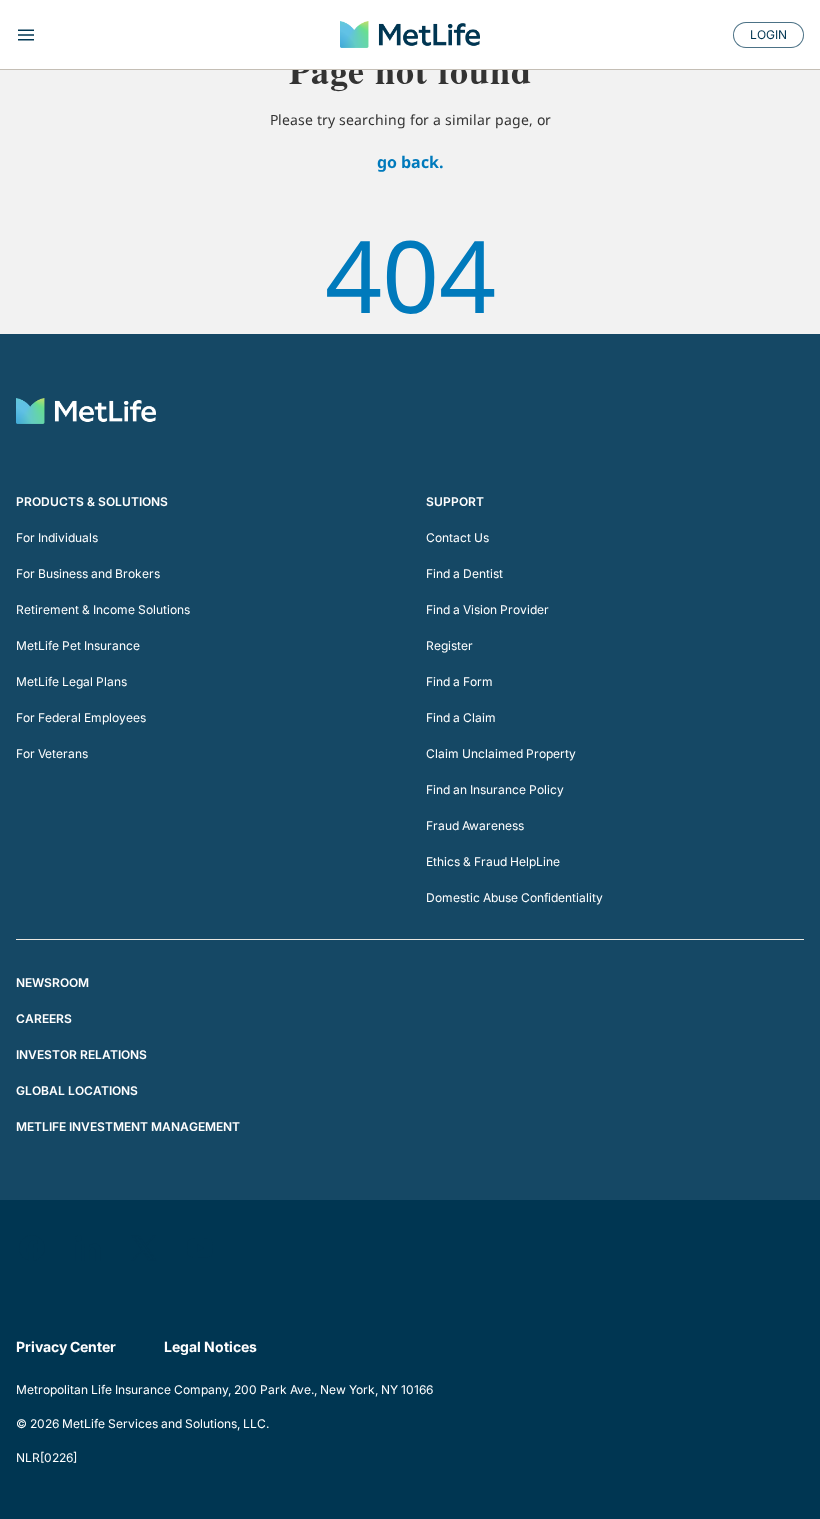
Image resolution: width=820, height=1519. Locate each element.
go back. (410, 162)
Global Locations (77, 1090)
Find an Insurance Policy (495, 789)
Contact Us (457, 537)
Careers (44, 1018)
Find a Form (459, 681)
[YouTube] (200, 1248)
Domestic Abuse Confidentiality (514, 897)
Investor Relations (81, 1054)
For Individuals (57, 537)
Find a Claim (461, 717)
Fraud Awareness (475, 825)
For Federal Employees (81, 717)
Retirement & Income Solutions (103, 609)
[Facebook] (32, 1248)
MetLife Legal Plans (71, 681)
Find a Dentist (464, 573)
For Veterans (52, 753)
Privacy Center (66, 1346)
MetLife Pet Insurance (78, 645)
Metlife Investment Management (128, 1126)
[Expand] (142, 35)
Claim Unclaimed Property (501, 753)
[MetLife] (410, 34)
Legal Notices (210, 1346)
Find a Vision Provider (487, 609)
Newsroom (52, 982)
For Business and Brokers (88, 573)
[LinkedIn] (88, 1248)
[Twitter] (144, 1248)
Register (449, 645)
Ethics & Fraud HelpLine (493, 861)
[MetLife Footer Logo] (86, 413)
